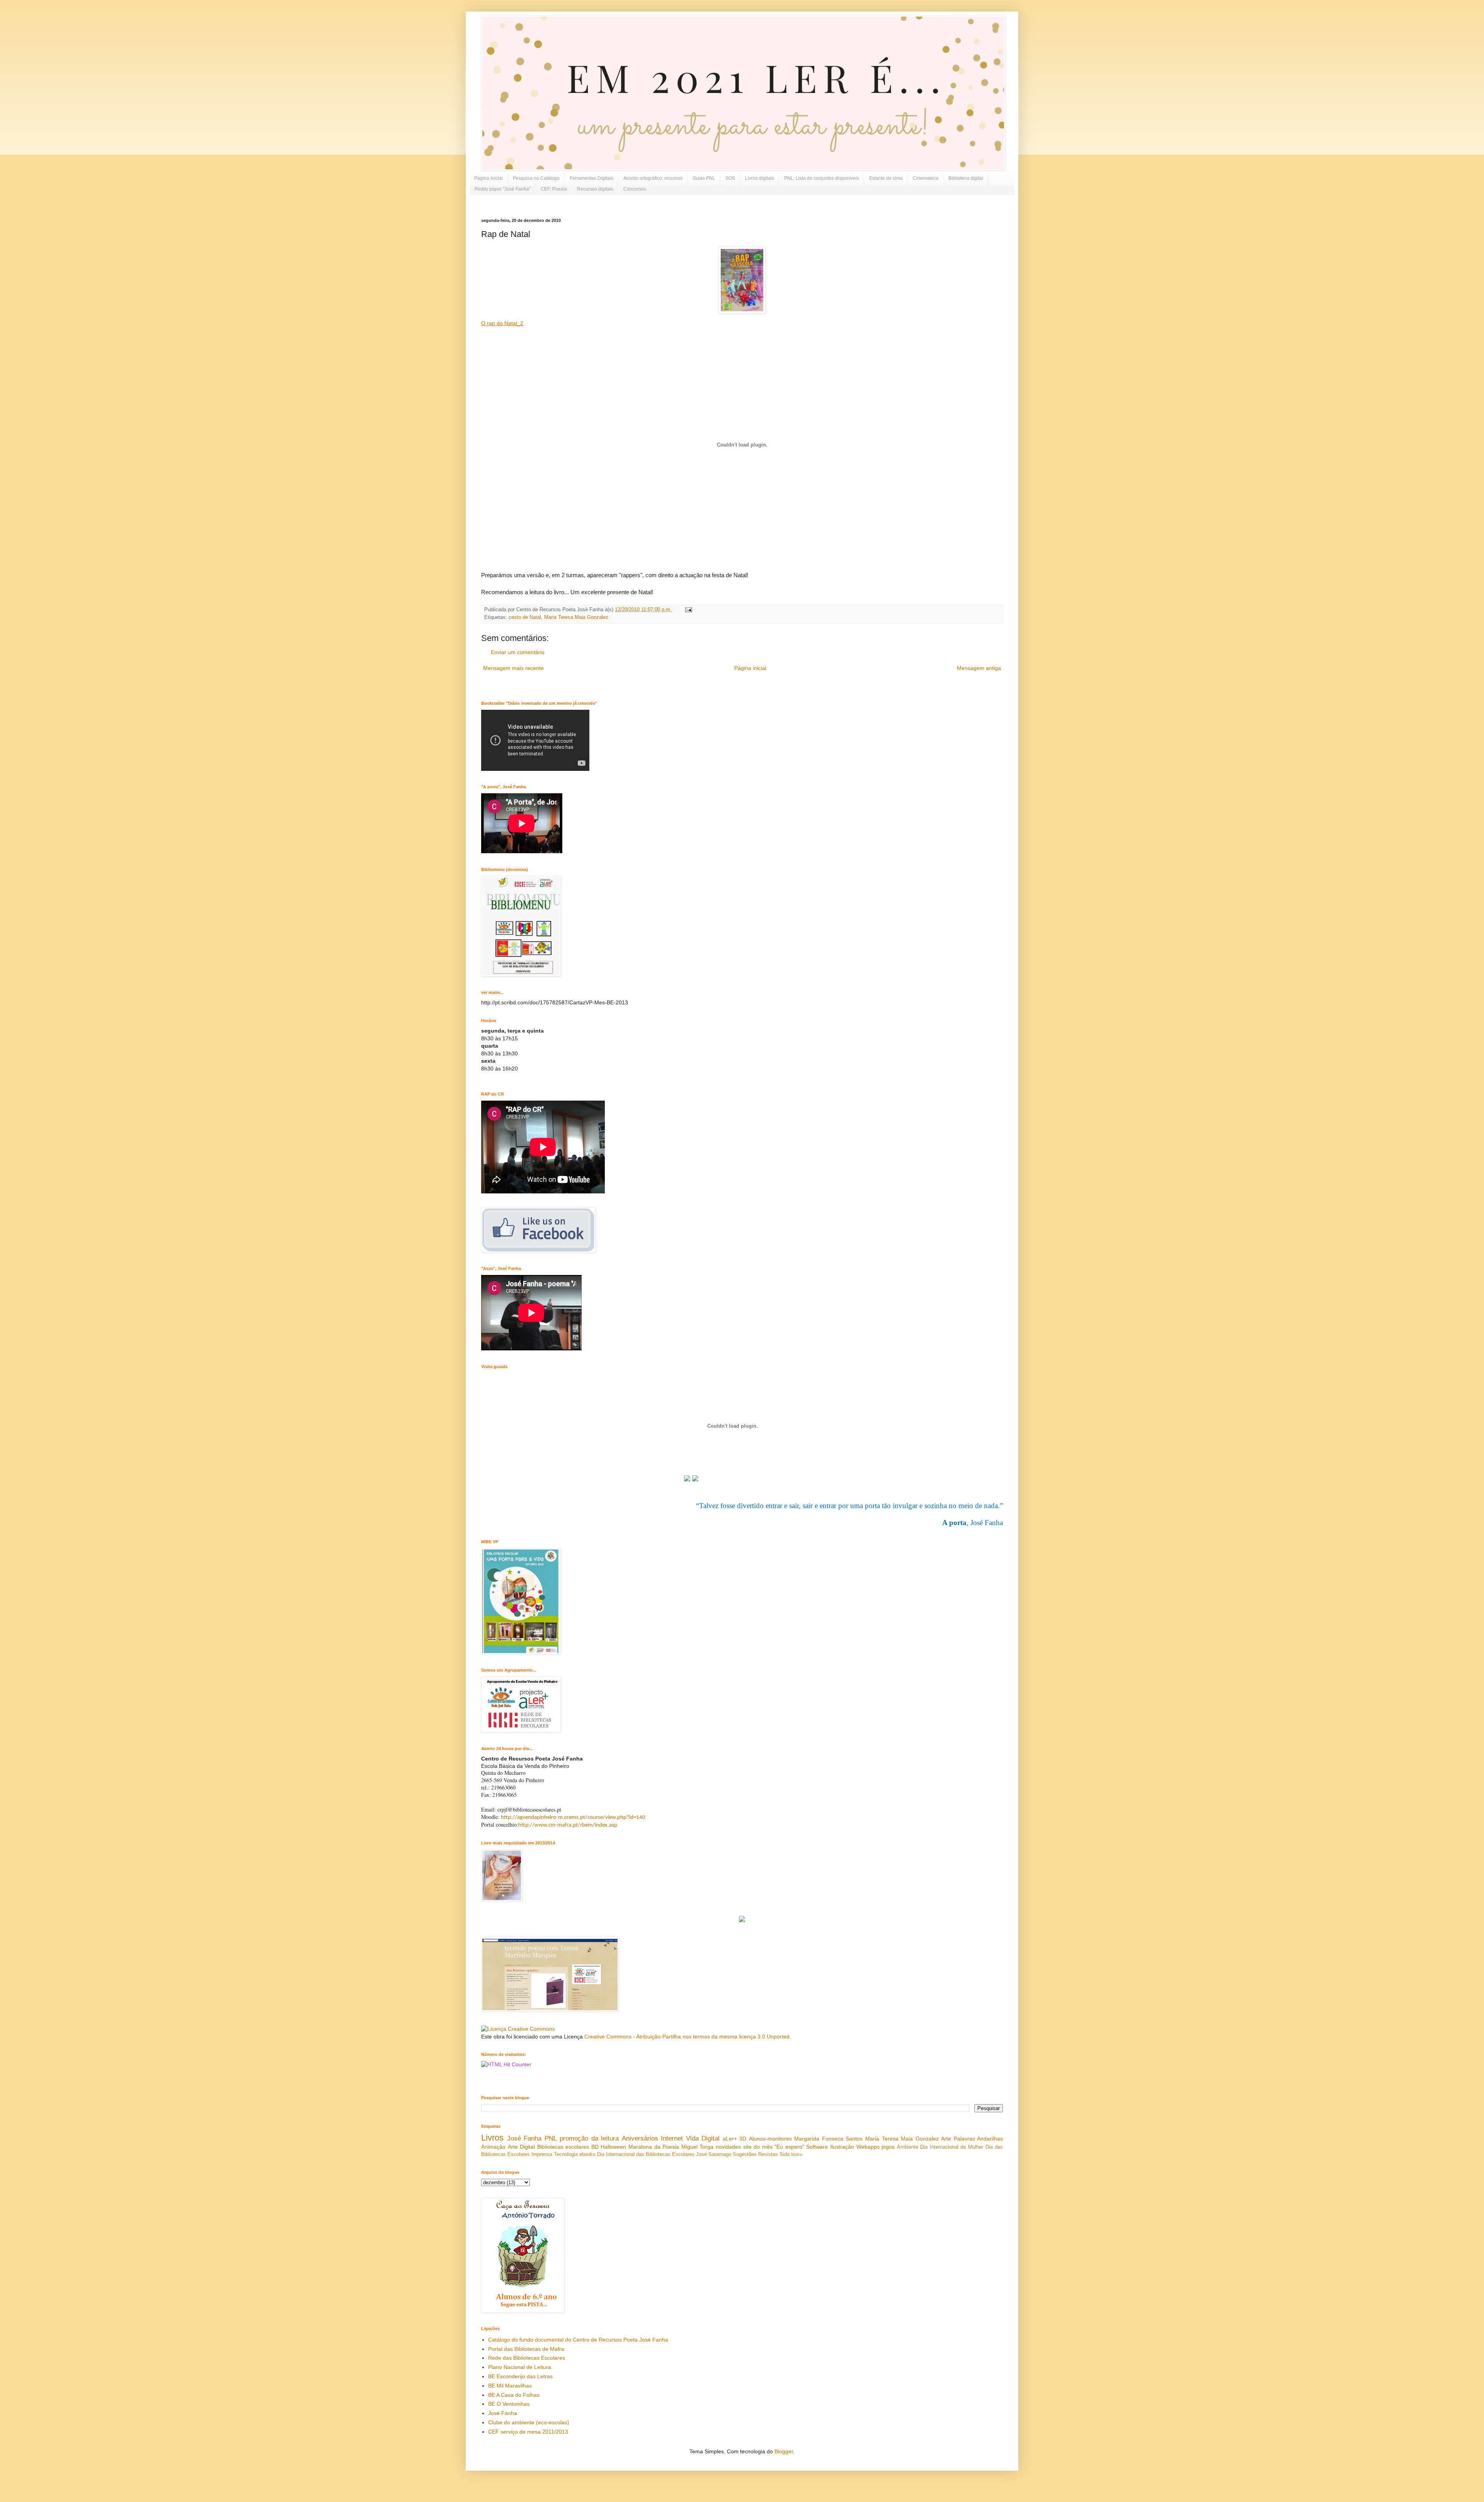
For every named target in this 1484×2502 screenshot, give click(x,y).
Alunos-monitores (770, 2139)
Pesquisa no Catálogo (536, 178)
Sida (785, 2154)
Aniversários (640, 2138)
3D (743, 2139)
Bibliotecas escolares (563, 2147)
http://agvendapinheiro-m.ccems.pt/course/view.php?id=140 (573, 1818)
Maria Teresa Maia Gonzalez (576, 617)
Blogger (784, 2451)
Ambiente (908, 2147)
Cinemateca (926, 178)
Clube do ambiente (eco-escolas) (529, 2422)
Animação (493, 2147)
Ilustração (842, 2147)
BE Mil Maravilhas (510, 2386)
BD (595, 2147)
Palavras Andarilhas (979, 2139)
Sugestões (745, 2154)
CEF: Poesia (554, 189)
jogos (888, 2147)
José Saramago (714, 2154)
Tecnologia (566, 2154)
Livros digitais (760, 178)
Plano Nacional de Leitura (520, 2367)
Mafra (796, 2154)
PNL (551, 2138)
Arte (946, 2139)
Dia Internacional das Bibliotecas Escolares (646, 2154)
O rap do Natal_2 (502, 323)
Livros (492, 2138)
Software (817, 2147)
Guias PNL (704, 178)
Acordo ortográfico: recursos (653, 178)
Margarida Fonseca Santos (828, 2139)
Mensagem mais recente (513, 668)
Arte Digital (522, 2147)
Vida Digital (703, 2138)
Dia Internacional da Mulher (952, 2147)
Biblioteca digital (966, 178)
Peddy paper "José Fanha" (503, 189)
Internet (672, 2138)
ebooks (587, 2154)
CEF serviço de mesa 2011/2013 (528, 2432)
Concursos (635, 189)
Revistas (768, 2154)
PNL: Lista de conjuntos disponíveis (822, 178)
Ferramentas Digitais (591, 178)
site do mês (758, 2147)
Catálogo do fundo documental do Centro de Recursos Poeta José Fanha (578, 2340)
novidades (728, 2147)
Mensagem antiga (979, 668)
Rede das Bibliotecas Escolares (527, 2358)
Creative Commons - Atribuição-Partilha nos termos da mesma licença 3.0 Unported (687, 2037)
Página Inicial (488, 178)
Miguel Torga (698, 2147)
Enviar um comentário (518, 652)
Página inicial (750, 668)
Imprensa (542, 2154)
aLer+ (730, 2139)
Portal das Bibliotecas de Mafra (526, 2349)
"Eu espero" (789, 2147)
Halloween (613, 2147)
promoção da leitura (589, 2138)
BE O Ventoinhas (509, 2404)
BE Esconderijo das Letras (520, 2376)
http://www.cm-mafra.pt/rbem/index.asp (568, 1825)
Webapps (868, 2147)
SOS (730, 178)
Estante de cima (886, 178)
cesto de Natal (525, 617)
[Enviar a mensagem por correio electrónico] (688, 610)
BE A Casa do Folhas (514, 2395)
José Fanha (524, 2138)
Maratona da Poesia (654, 2147)
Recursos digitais (595, 189)
